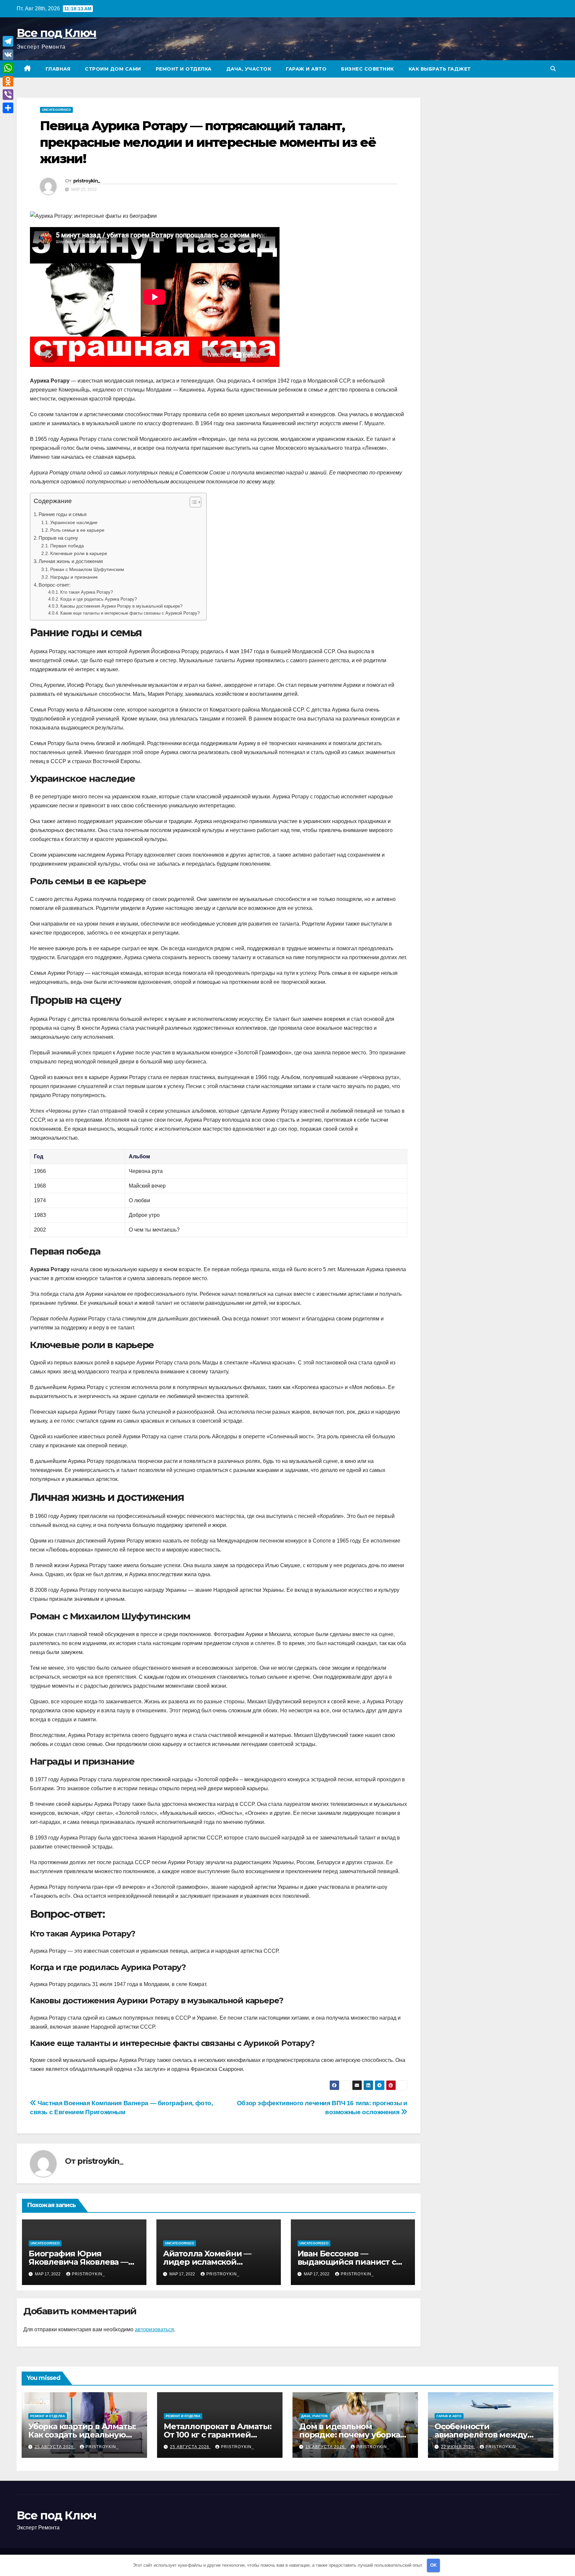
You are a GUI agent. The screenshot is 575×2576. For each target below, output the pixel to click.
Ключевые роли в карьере (79, 553)
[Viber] (8, 95)
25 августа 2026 (55, 2447)
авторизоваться (154, 2329)
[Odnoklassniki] (8, 81)
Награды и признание (74, 577)
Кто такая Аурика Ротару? (87, 592)
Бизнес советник (368, 69)
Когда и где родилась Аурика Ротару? (98, 599)
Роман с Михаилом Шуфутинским (87, 569)
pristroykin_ (87, 181)
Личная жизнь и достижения (71, 561)
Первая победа (67, 546)
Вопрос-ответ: (55, 585)
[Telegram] (8, 41)
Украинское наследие (74, 522)
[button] (553, 69)
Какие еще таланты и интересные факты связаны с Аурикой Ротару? (130, 613)
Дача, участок (249, 69)
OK (433, 2565)
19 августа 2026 (326, 2447)
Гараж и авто (306, 69)
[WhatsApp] (8, 68)
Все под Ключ (57, 33)
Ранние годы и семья (63, 514)
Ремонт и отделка (184, 69)
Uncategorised (56, 110)
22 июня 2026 (458, 2447)
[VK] (8, 55)
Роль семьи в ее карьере (77, 530)
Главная (58, 69)
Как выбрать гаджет (440, 69)
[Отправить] (8, 108)
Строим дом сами (113, 69)
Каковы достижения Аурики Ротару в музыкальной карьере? (121, 606)
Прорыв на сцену (58, 538)
